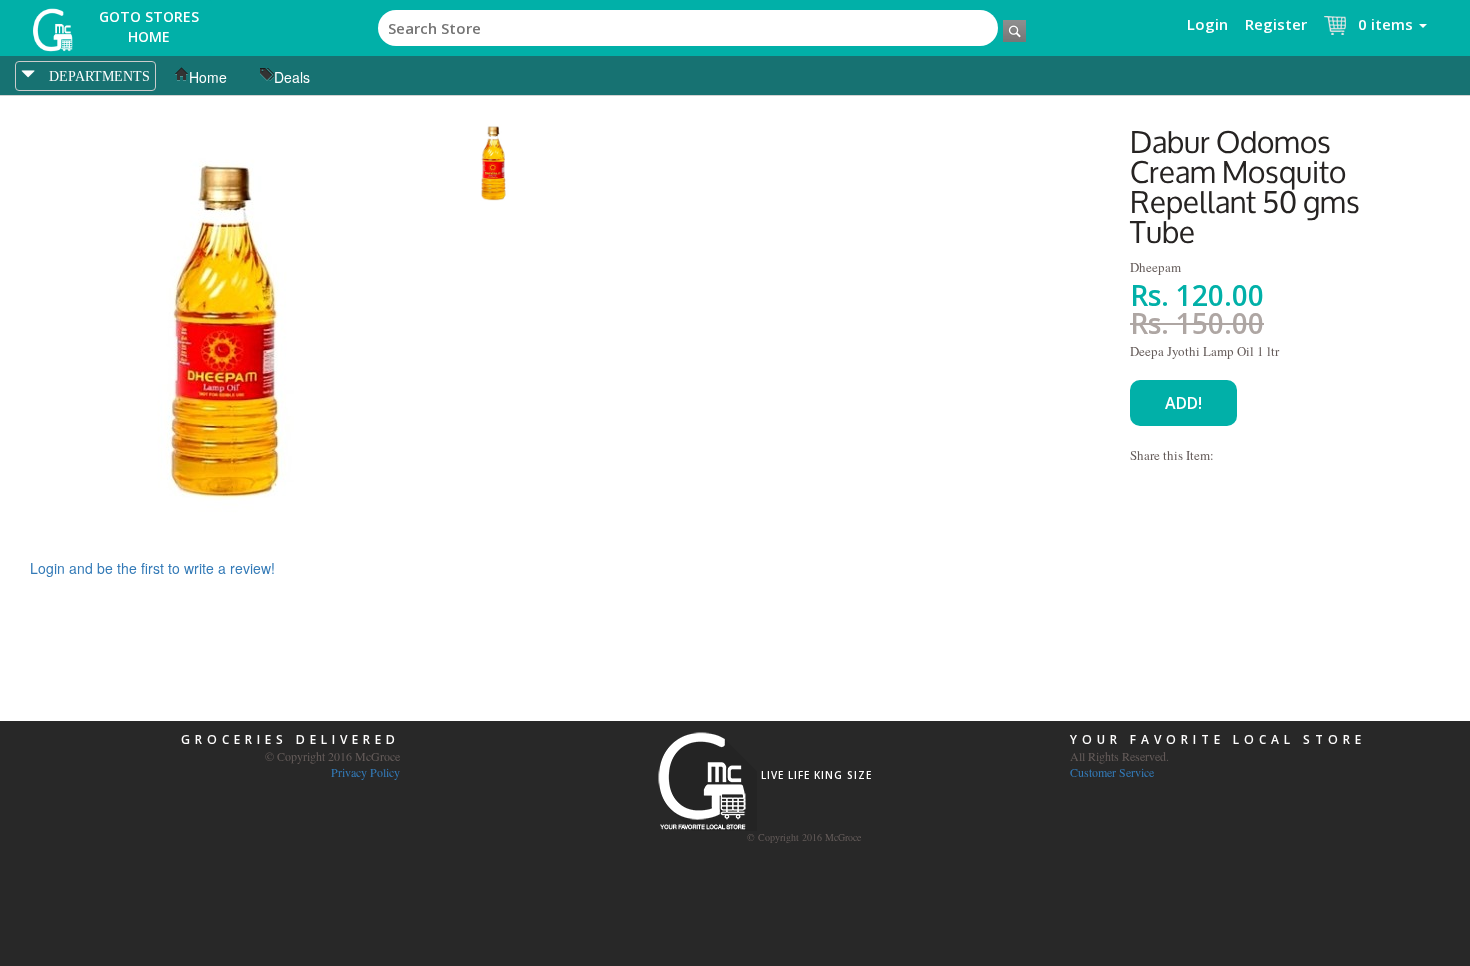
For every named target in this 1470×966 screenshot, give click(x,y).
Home (208, 77)
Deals (292, 77)
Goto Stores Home (149, 26)
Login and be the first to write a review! (152, 568)
